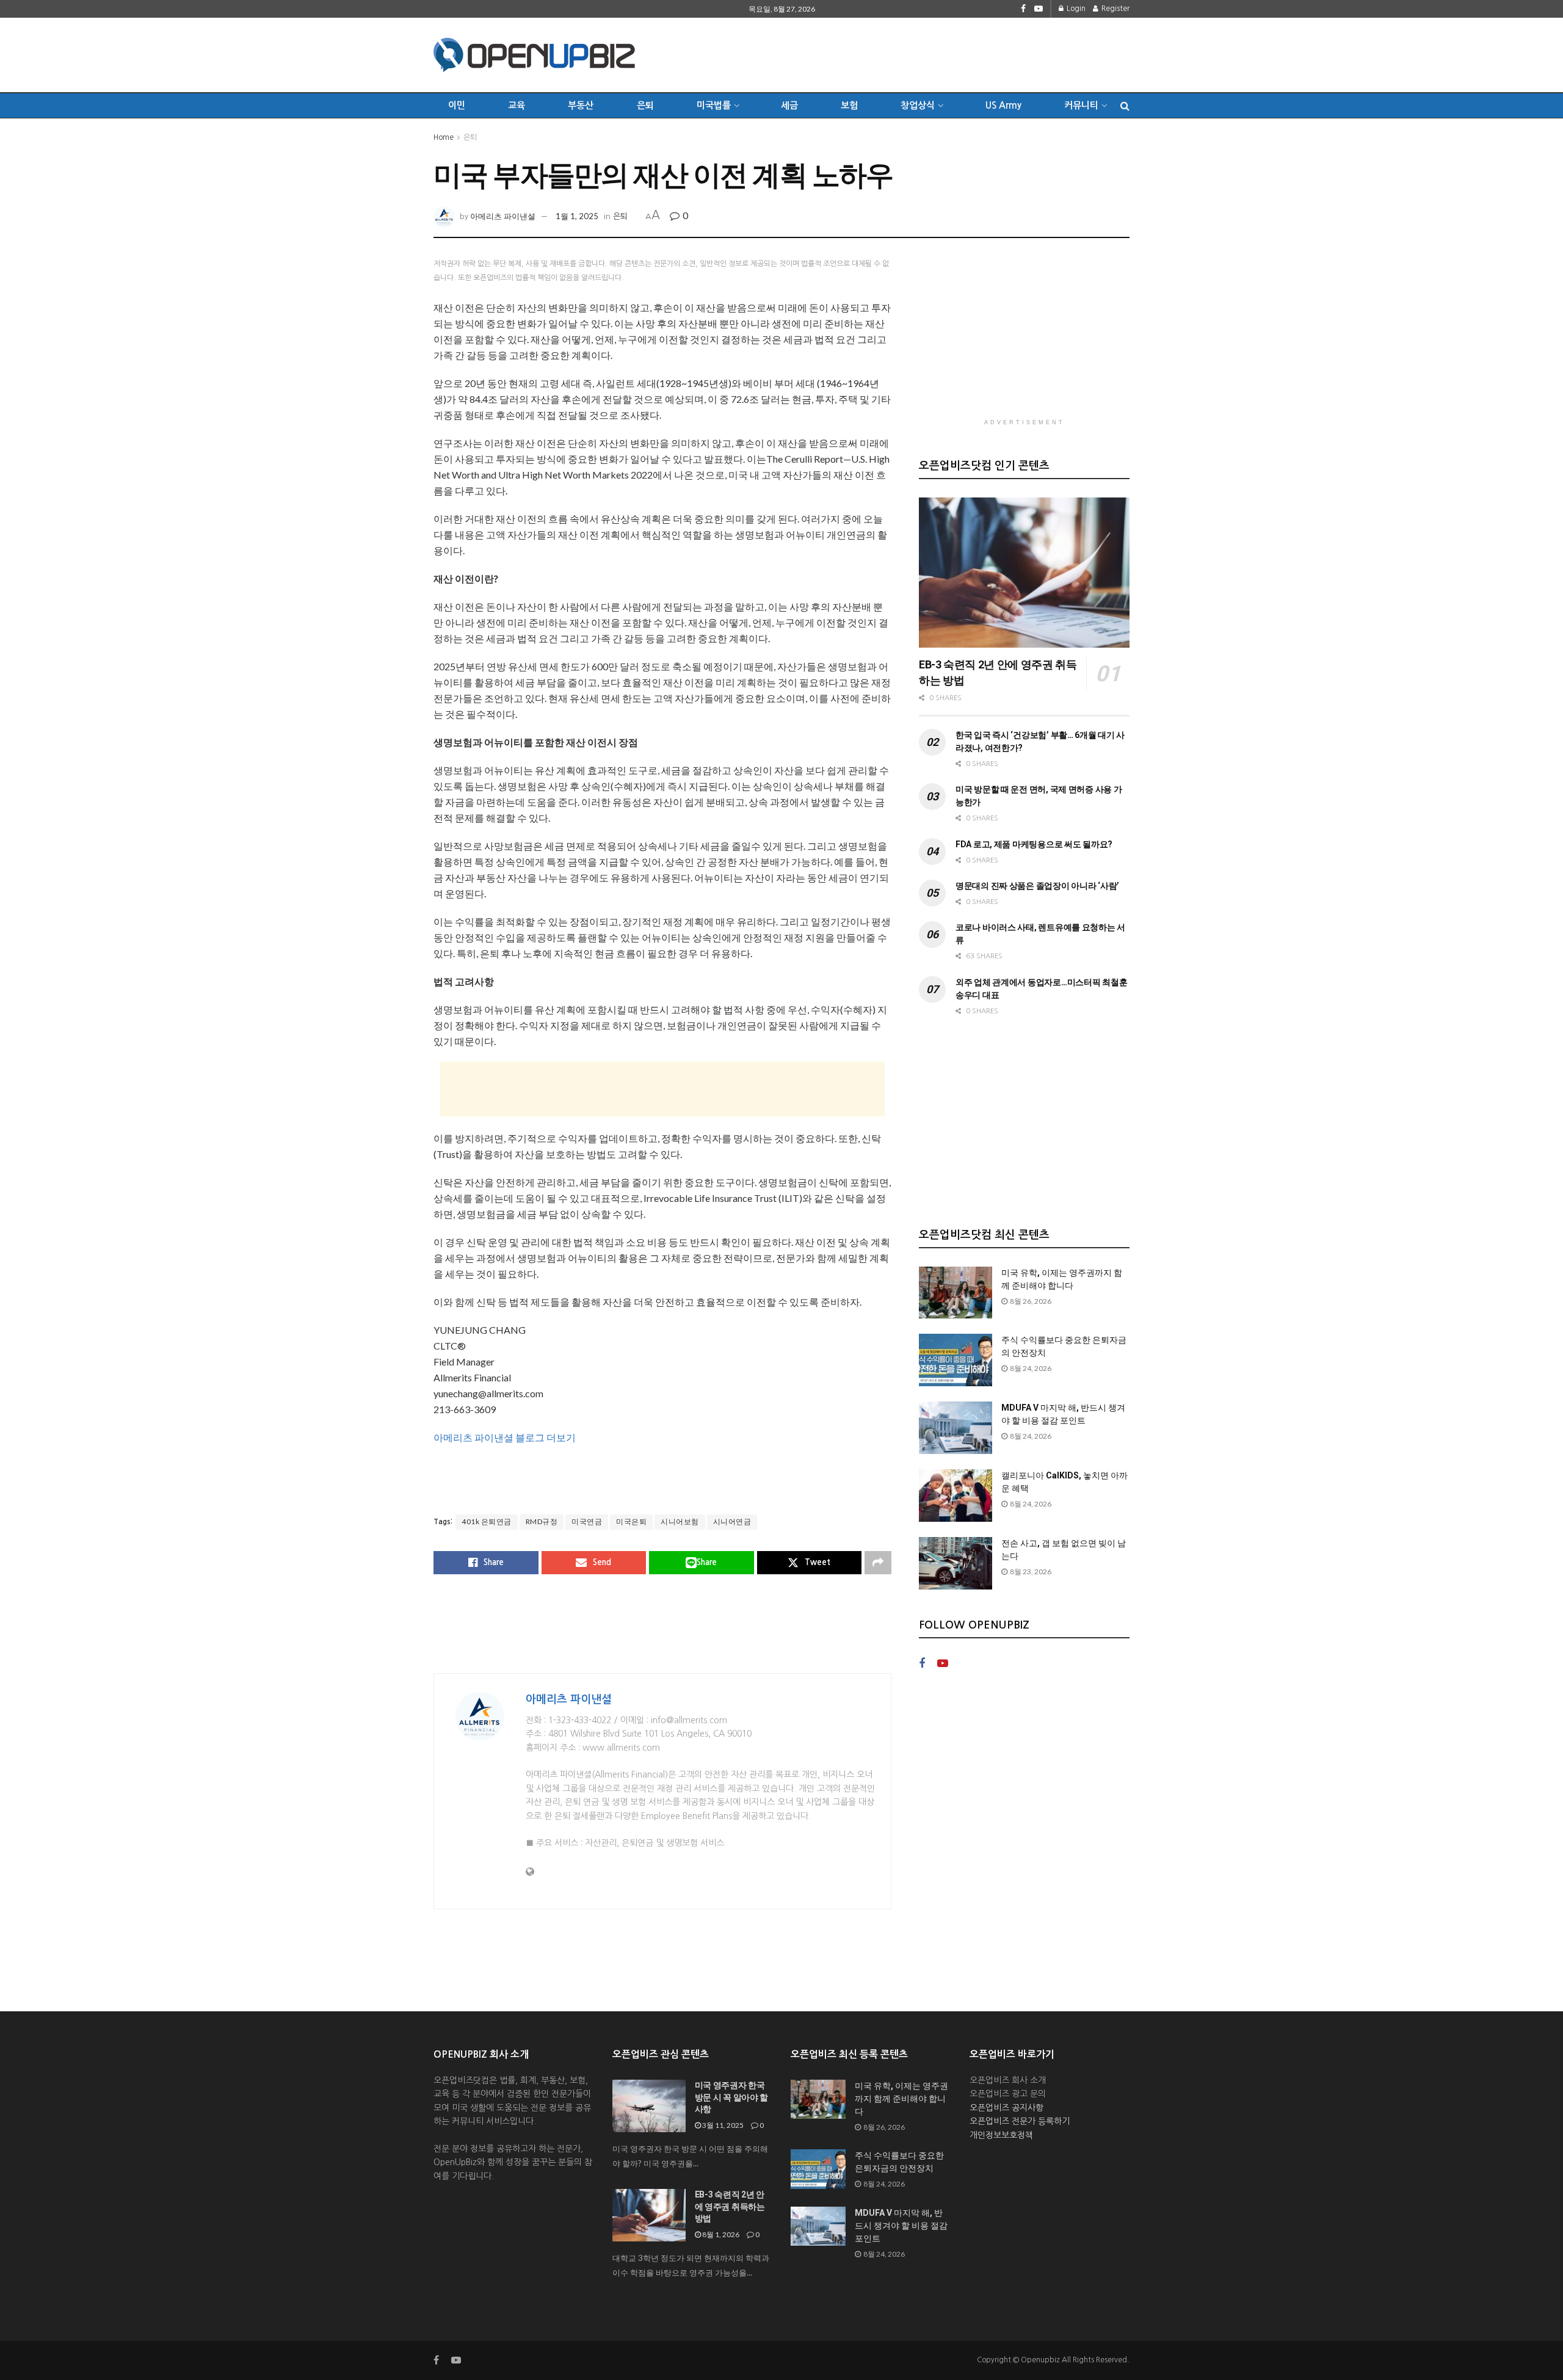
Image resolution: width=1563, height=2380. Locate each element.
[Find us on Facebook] (1023, 9)
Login (1075, 9)
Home (444, 137)
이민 (457, 105)
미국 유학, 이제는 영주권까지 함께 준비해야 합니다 (901, 2099)
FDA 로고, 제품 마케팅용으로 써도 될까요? (1034, 844)
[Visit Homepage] (534, 55)
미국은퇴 (631, 1521)
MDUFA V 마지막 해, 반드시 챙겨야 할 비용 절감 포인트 (901, 2226)
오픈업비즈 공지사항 (1006, 2108)
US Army (1003, 105)
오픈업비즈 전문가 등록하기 (1020, 2121)
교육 (517, 105)
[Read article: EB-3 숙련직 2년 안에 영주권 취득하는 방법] (1024, 573)
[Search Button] (1125, 106)
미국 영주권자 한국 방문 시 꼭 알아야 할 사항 (732, 2097)
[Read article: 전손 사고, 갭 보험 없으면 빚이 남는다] (956, 1563)
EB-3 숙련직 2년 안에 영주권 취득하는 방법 (730, 2206)
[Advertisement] (907, 53)
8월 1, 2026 (720, 2234)
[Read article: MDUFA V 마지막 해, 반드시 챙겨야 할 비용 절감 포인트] (956, 1428)
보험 (849, 105)
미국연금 (587, 1521)
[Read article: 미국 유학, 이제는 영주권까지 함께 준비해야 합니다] (956, 1293)
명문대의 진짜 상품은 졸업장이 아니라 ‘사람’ (1037, 886)
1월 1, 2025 (577, 216)
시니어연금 (732, 1521)
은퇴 (645, 105)
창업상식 (918, 105)
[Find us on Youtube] (1039, 9)
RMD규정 (542, 1521)
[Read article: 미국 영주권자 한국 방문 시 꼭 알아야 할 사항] (649, 2106)
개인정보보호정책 (1001, 2135)
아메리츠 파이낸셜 (503, 216)
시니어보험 (680, 1521)
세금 (789, 105)
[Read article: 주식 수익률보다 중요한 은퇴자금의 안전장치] (956, 1360)
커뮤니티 (1081, 105)
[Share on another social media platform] (878, 1563)
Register (1115, 9)
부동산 (581, 105)
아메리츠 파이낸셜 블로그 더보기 (505, 1437)
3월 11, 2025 (722, 2125)
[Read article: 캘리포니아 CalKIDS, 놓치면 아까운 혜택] (956, 1496)
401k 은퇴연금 (487, 1521)
